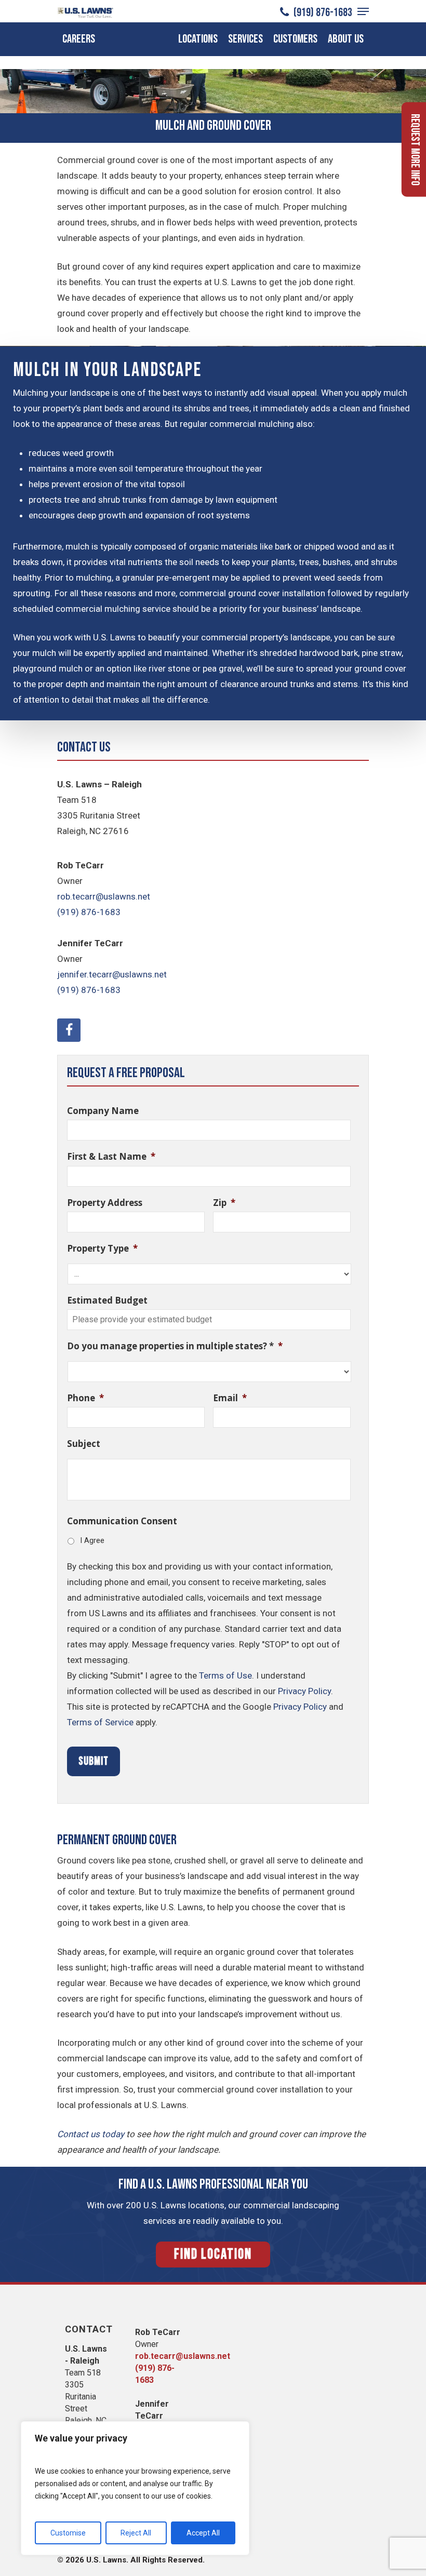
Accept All (203, 2533)
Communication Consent (122, 1521)
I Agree (92, 1540)
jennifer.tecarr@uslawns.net (112, 974)
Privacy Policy (304, 1691)
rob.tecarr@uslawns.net (104, 896)
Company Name (103, 1111)
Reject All (136, 2533)
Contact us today (91, 2134)
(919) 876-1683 (322, 12)
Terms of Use (225, 1675)
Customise (68, 2533)
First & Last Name (111, 1157)
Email (230, 1398)
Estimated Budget (107, 1300)
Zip (224, 1203)
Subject (84, 1444)
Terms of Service (100, 1722)
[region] (135, 2488)
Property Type (102, 1249)
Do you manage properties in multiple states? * (175, 1346)
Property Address (105, 1203)
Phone (85, 1398)
